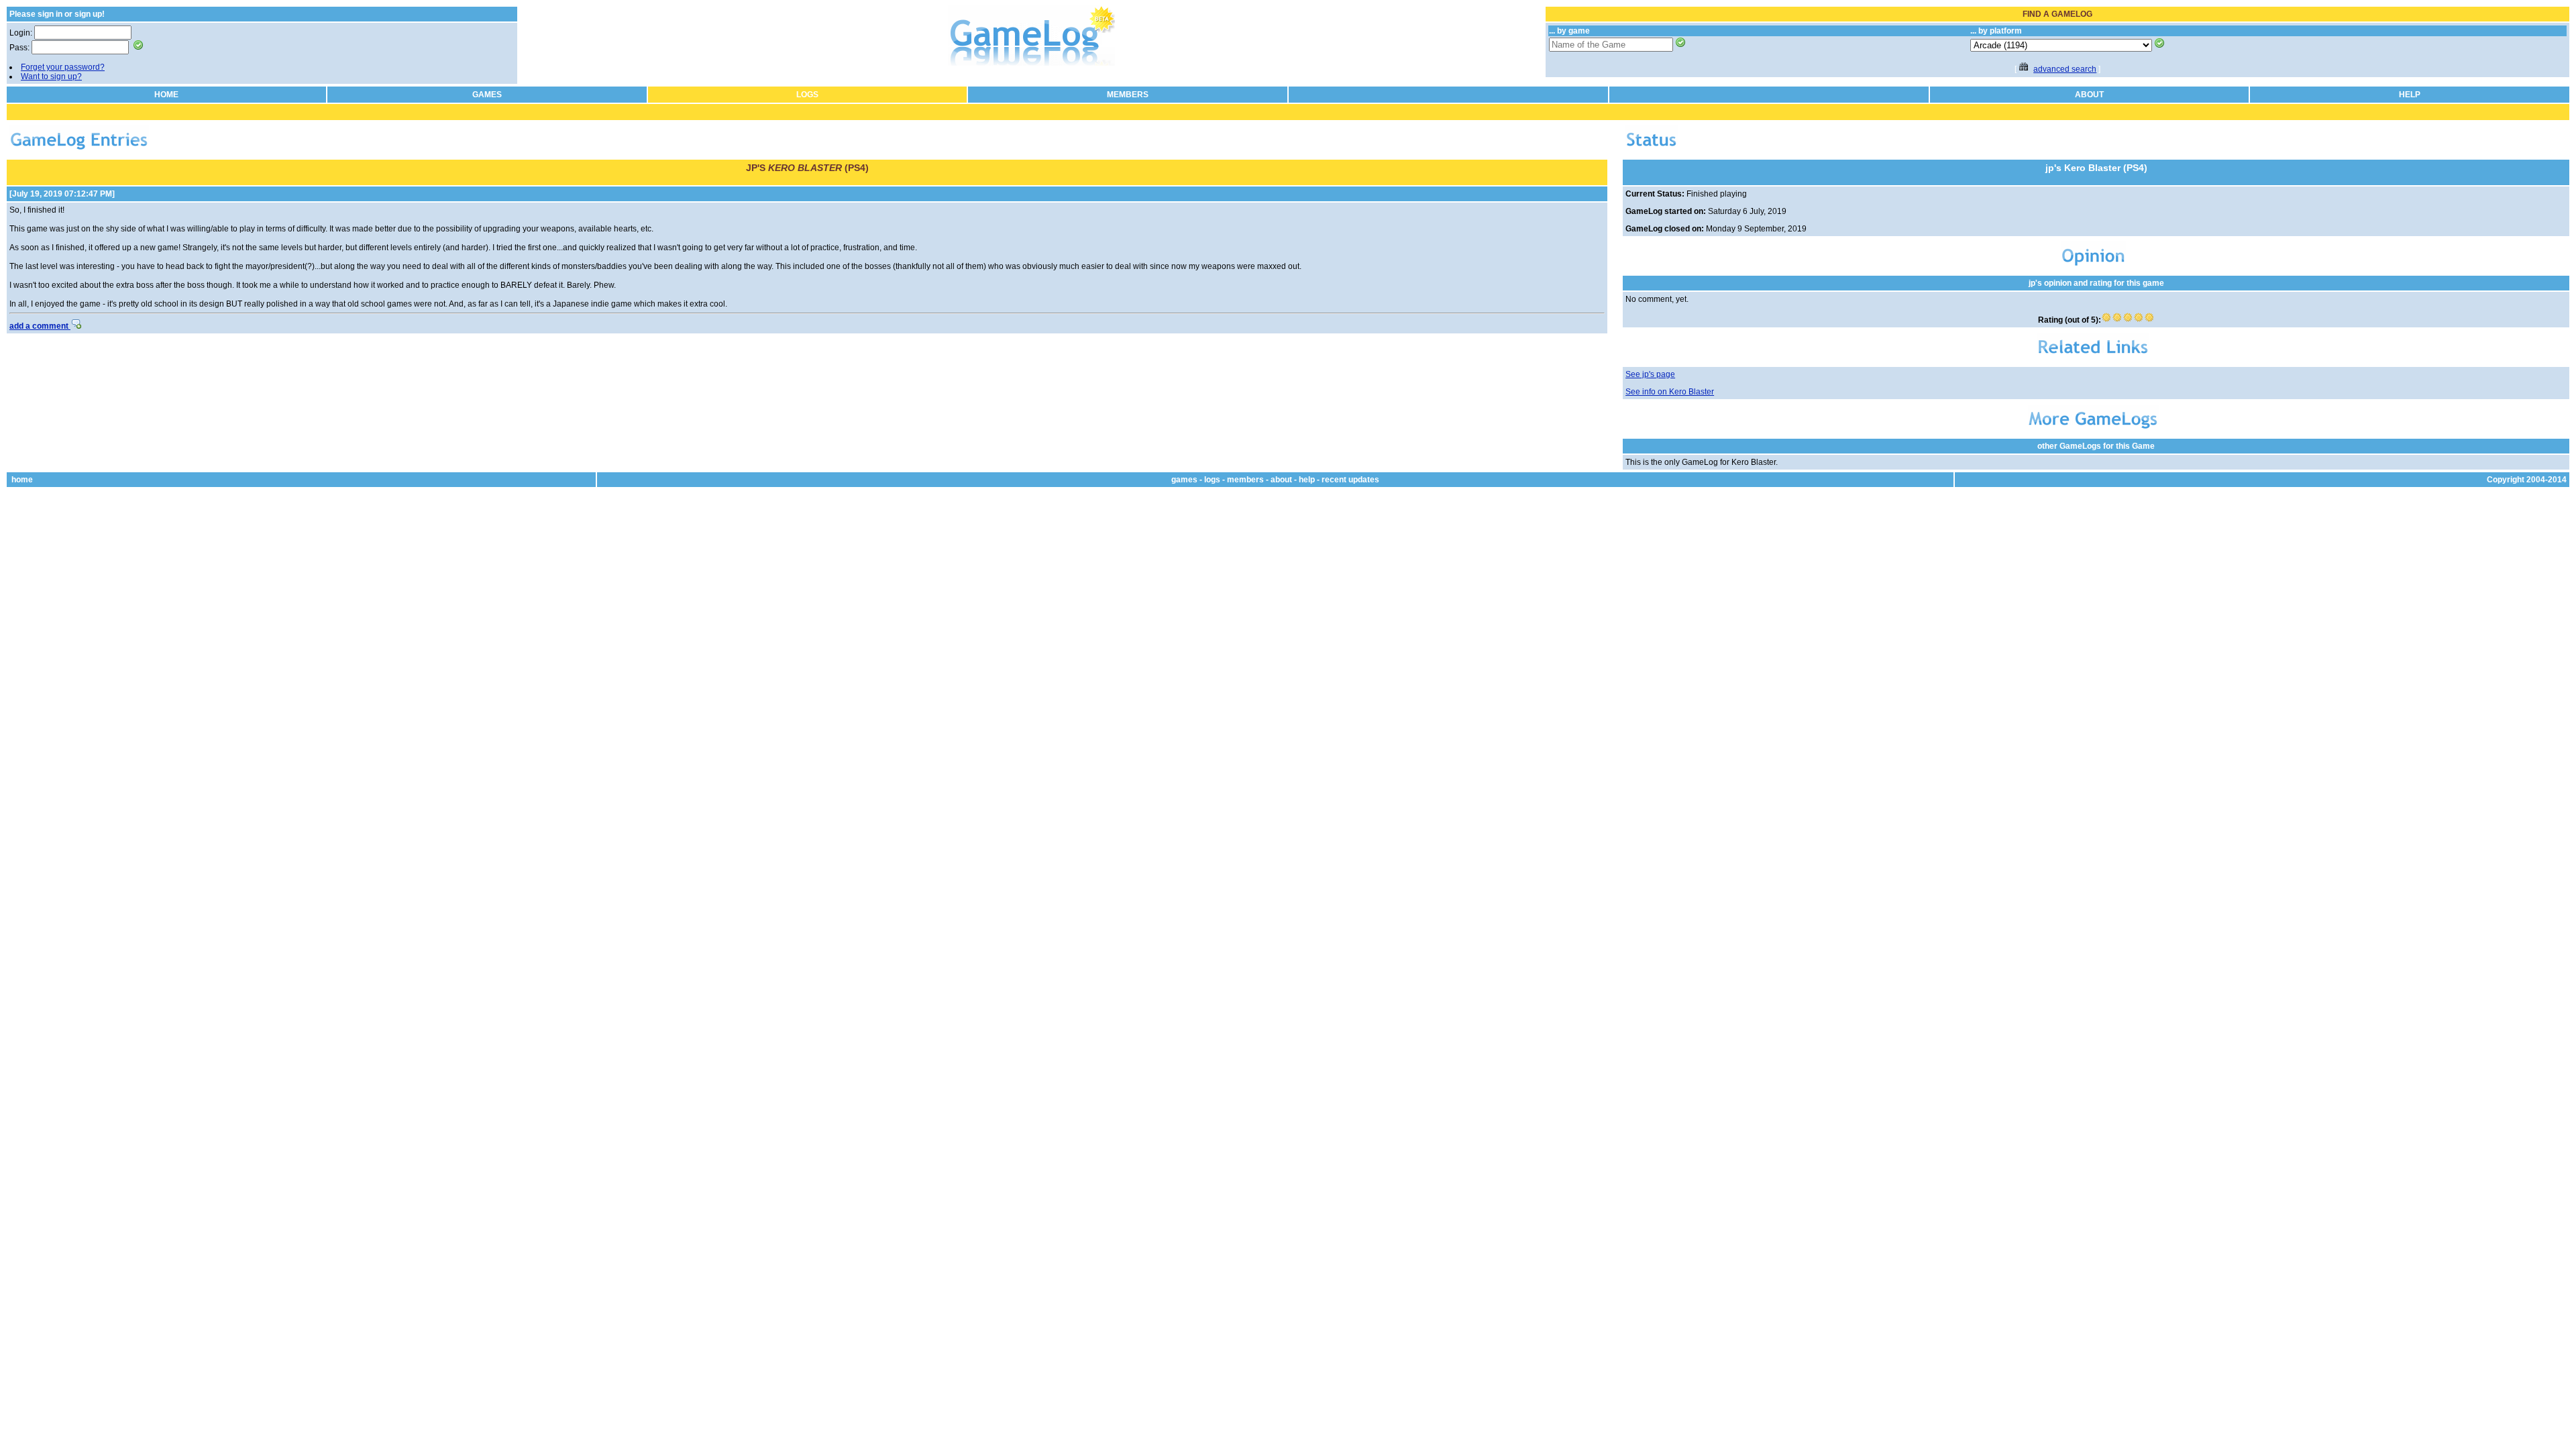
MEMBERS (1128, 95)
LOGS (807, 95)
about (1281, 480)
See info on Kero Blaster (1670, 392)
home (22, 480)
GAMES (487, 95)
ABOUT (2089, 95)
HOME (166, 95)
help (1307, 480)
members (1245, 480)
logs (1212, 480)
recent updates (1350, 480)
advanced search (2065, 69)
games (1184, 480)
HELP (2410, 95)
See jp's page (1650, 374)
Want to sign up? (51, 76)
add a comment (40, 326)
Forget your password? (63, 67)
